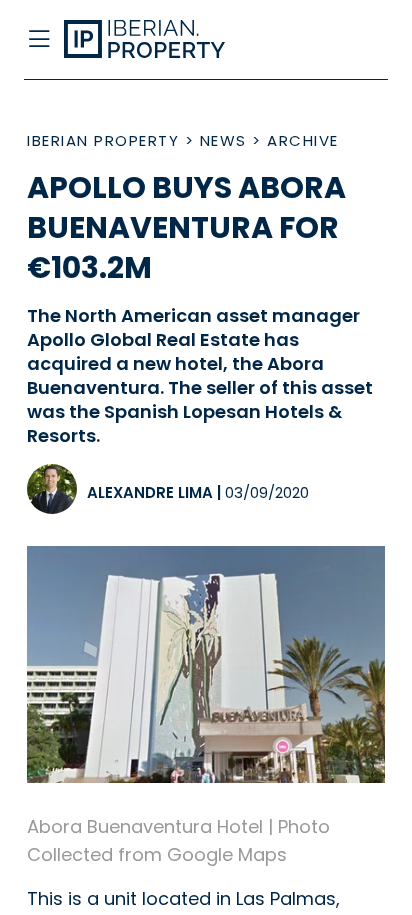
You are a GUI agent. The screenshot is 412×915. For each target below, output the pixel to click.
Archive (303, 140)
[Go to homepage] (165, 40)
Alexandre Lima (150, 492)
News (223, 140)
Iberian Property (103, 140)
